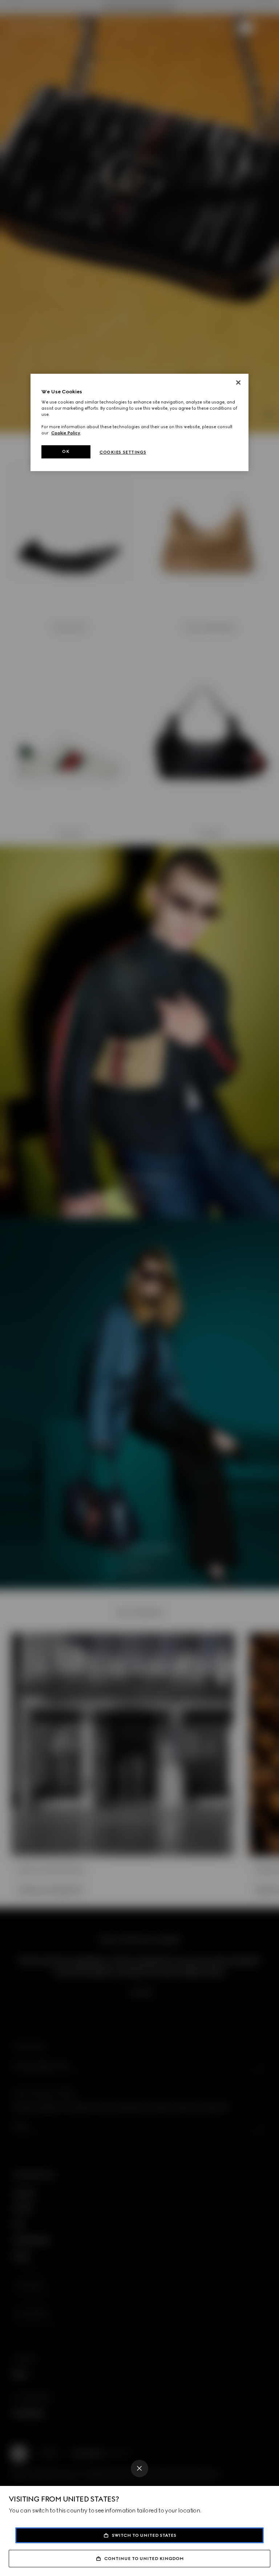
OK (66, 451)
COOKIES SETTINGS (123, 452)
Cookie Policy (66, 433)
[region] (139, 422)
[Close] (139, 2469)
